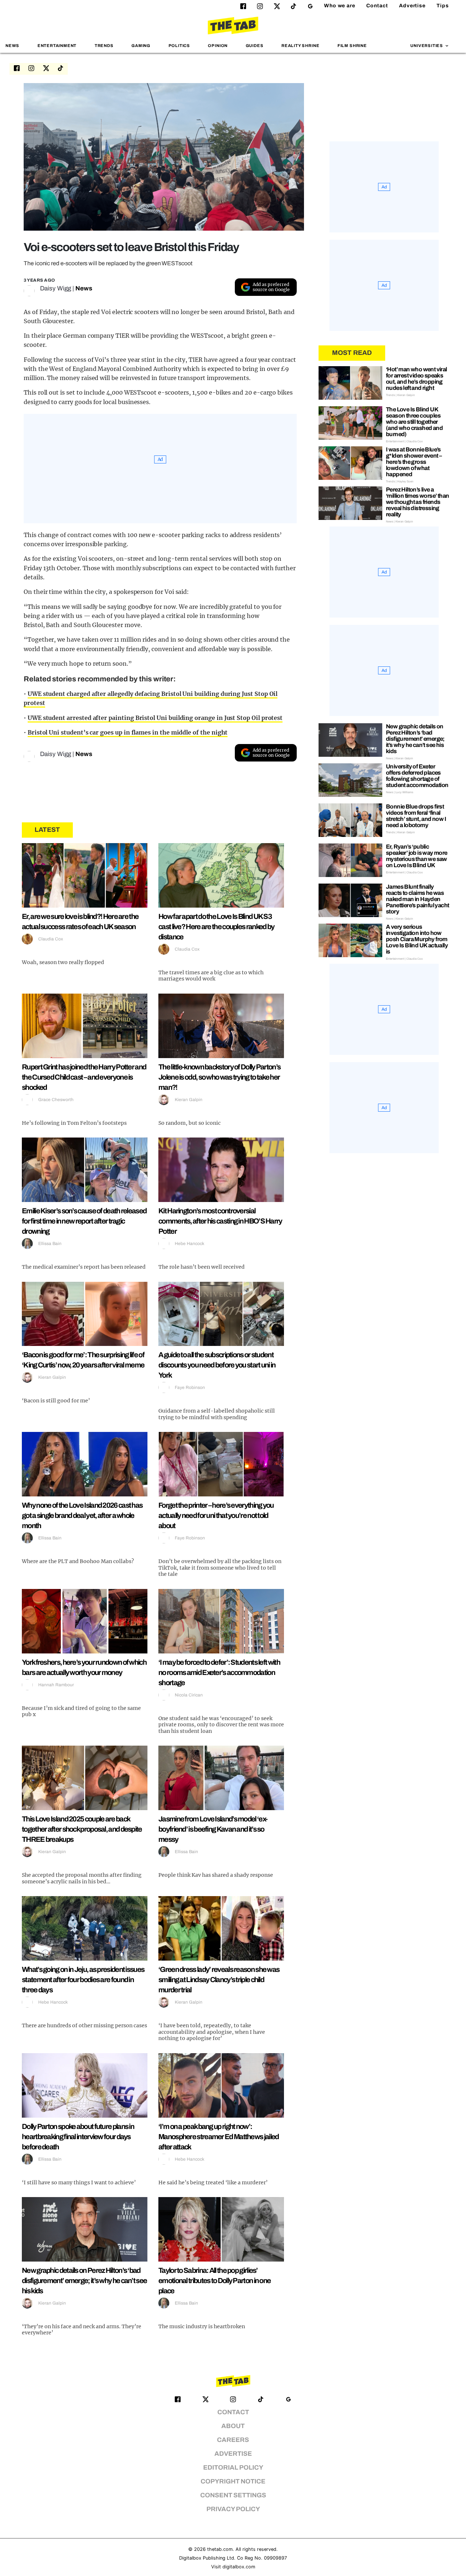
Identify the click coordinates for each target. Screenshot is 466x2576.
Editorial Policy (233, 2468)
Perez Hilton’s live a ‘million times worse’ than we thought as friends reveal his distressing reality (417, 502)
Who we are (340, 6)
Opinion (218, 46)
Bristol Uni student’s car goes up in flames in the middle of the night (128, 732)
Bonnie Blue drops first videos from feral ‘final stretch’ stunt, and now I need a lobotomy (416, 816)
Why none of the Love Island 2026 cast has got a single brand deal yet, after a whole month (82, 1515)
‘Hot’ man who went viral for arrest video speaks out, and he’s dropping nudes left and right (416, 379)
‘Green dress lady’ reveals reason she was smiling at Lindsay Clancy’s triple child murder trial (219, 1980)
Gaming (141, 46)
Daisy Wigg (56, 288)
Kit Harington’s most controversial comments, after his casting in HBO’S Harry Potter (220, 1221)
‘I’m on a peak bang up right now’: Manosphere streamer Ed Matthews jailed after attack (218, 2137)
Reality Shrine (300, 46)
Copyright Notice (233, 2481)
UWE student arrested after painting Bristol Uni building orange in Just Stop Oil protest (155, 718)
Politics (179, 46)
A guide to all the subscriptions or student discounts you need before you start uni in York (217, 1365)
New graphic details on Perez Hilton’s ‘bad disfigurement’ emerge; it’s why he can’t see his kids (84, 2281)
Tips (443, 6)
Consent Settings (233, 2495)
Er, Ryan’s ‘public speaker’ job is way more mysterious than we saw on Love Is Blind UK (417, 856)
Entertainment (57, 46)
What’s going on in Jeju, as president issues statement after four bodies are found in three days (83, 1980)
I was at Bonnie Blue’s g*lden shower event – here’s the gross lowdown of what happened (414, 462)
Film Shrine (352, 46)
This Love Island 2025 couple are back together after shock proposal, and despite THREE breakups (82, 1829)
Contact (377, 6)
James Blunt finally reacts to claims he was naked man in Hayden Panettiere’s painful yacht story (417, 899)
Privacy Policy (233, 2509)
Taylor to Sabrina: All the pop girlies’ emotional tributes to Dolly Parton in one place (214, 2281)
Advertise (412, 6)
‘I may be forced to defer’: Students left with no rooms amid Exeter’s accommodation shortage (219, 1672)
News (12, 46)
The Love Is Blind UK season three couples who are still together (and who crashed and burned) (414, 422)
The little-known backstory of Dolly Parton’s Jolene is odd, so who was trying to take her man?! (219, 1077)
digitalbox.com (239, 2567)
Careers (233, 2440)
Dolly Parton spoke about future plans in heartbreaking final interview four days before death (78, 2137)
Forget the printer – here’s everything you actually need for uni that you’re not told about (216, 1515)
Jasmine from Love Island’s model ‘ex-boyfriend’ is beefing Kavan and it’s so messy (213, 1829)
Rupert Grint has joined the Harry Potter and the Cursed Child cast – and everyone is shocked (84, 1077)
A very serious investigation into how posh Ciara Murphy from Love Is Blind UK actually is (417, 939)
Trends (104, 46)
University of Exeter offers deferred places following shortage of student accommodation (417, 776)
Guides (255, 46)
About (233, 2426)
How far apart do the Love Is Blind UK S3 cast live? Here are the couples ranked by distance (216, 927)
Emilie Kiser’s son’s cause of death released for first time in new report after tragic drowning (84, 1221)
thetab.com (220, 2549)
